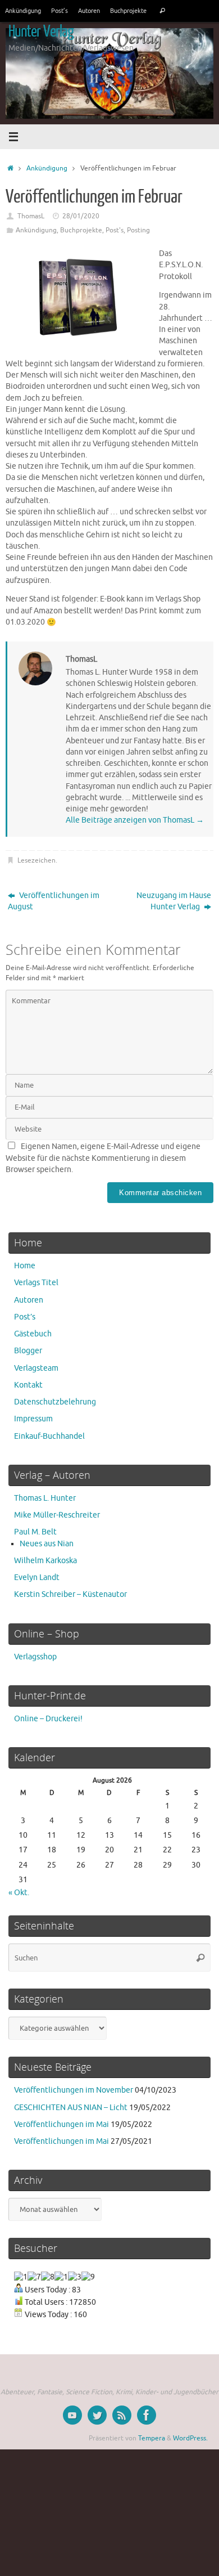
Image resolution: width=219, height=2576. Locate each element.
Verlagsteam (36, 1368)
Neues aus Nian (47, 1544)
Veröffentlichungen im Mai (61, 2124)
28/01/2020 (81, 216)
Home (25, 1266)
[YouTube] (72, 2415)
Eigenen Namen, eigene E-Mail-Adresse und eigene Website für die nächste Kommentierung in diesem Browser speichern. (103, 1158)
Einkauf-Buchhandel (49, 1436)
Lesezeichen (36, 860)
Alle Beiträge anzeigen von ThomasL (135, 820)
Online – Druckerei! (48, 1719)
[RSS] (122, 2415)
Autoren (89, 11)
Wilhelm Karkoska (45, 1561)
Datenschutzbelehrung (55, 1402)
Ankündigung (23, 11)
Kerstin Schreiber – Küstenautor (70, 1594)
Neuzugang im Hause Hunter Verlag (174, 901)
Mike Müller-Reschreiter (57, 1515)
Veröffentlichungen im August (54, 901)
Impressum (33, 1419)
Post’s (60, 11)
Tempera (152, 2438)
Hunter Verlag (41, 32)
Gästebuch (33, 1334)
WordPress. (190, 2438)
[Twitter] (97, 2415)
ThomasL (31, 216)
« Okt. (19, 1893)
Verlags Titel (36, 1283)
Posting (138, 230)
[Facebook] (147, 2415)
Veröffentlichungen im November (74, 2090)
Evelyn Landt (37, 1578)
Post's (115, 230)
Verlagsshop (35, 1657)
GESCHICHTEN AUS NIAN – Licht (71, 2108)
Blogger (28, 1351)
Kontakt (28, 1385)
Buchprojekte (128, 11)
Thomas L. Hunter (45, 1498)
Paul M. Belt (35, 1532)
